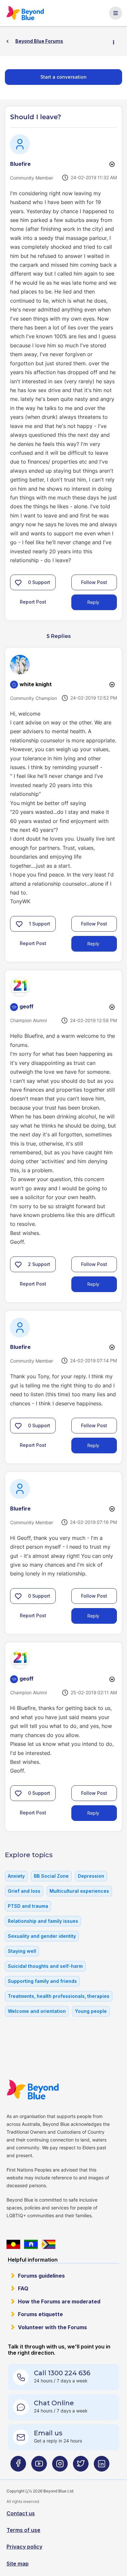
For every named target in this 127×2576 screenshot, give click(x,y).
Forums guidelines (41, 2276)
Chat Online (54, 2403)
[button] (18, 582)
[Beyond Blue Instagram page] (60, 2466)
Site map (18, 2564)
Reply (93, 602)
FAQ (23, 2288)
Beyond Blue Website (33, 2090)
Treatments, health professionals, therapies (59, 1996)
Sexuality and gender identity (42, 1936)
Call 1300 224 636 (62, 2373)
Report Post (33, 602)
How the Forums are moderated (59, 2301)
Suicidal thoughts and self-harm (45, 1966)
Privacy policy (24, 2547)
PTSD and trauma (28, 1906)
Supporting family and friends (42, 1981)
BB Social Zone (51, 1876)
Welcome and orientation (37, 2011)
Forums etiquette (40, 2314)
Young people (91, 2011)
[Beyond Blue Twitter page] (81, 2466)
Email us (48, 2433)
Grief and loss (24, 1891)
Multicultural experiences (79, 1891)
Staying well (22, 1951)
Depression (91, 1876)
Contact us (21, 2513)
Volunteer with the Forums (52, 2327)
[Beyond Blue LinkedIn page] (102, 2466)
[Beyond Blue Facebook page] (18, 2466)
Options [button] (116, 41)
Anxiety (16, 1876)
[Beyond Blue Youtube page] (39, 2466)
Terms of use (23, 2530)
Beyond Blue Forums (26, 13)
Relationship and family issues (43, 1921)
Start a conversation (63, 77)
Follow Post (94, 582)
